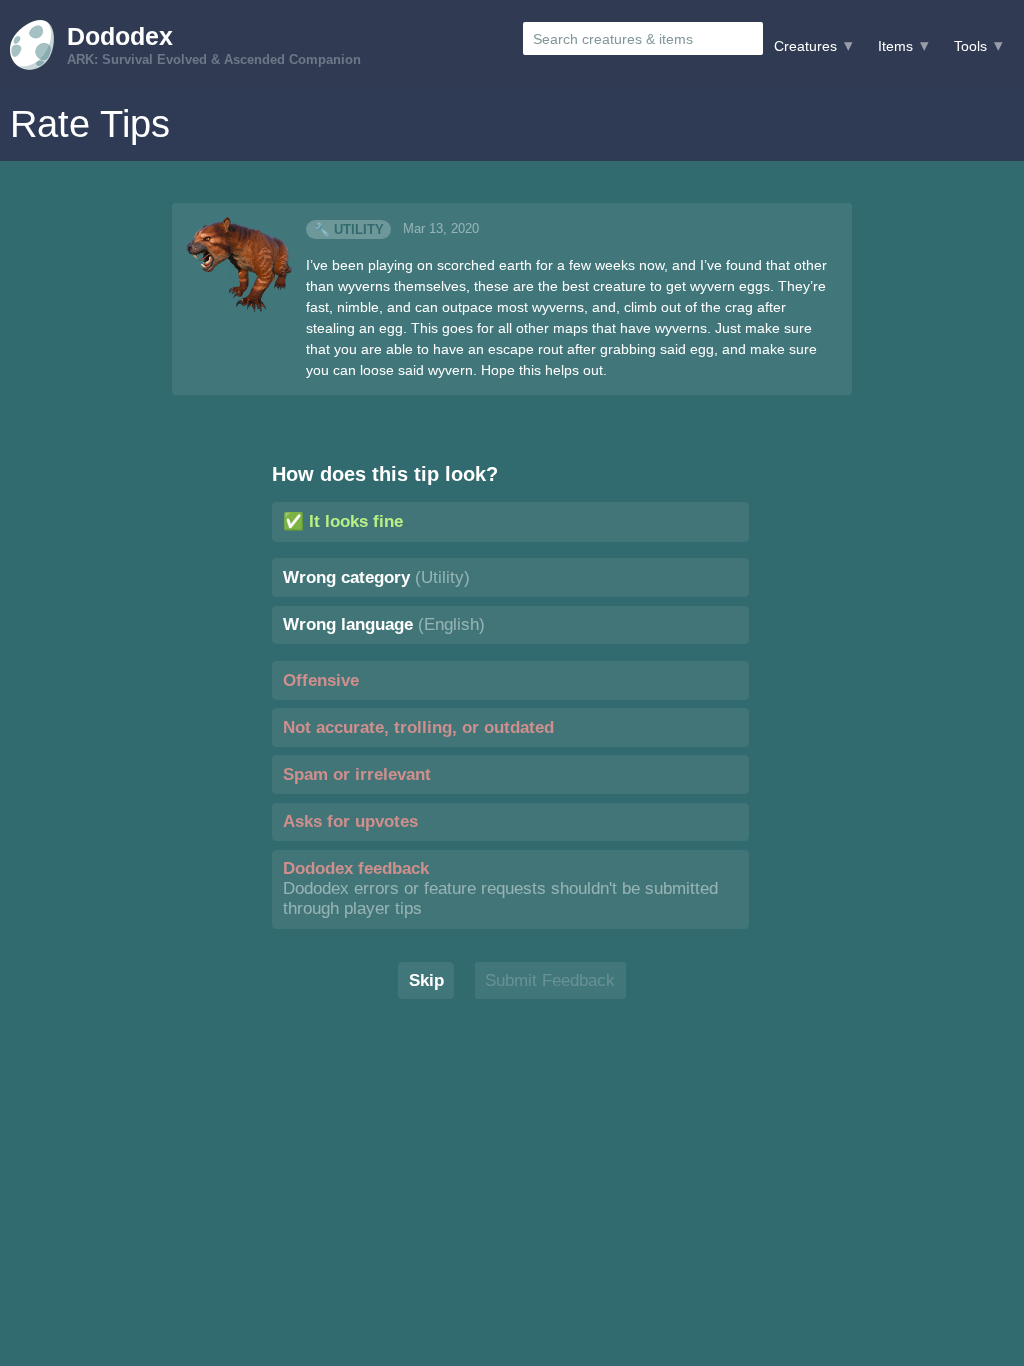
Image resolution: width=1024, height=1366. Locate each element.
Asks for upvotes (350, 821)
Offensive (321, 680)
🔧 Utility (349, 229)
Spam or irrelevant (357, 774)
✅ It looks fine (343, 521)
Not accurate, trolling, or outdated (418, 727)
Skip (426, 980)
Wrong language (384, 624)
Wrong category (376, 577)
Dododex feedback (500, 888)
